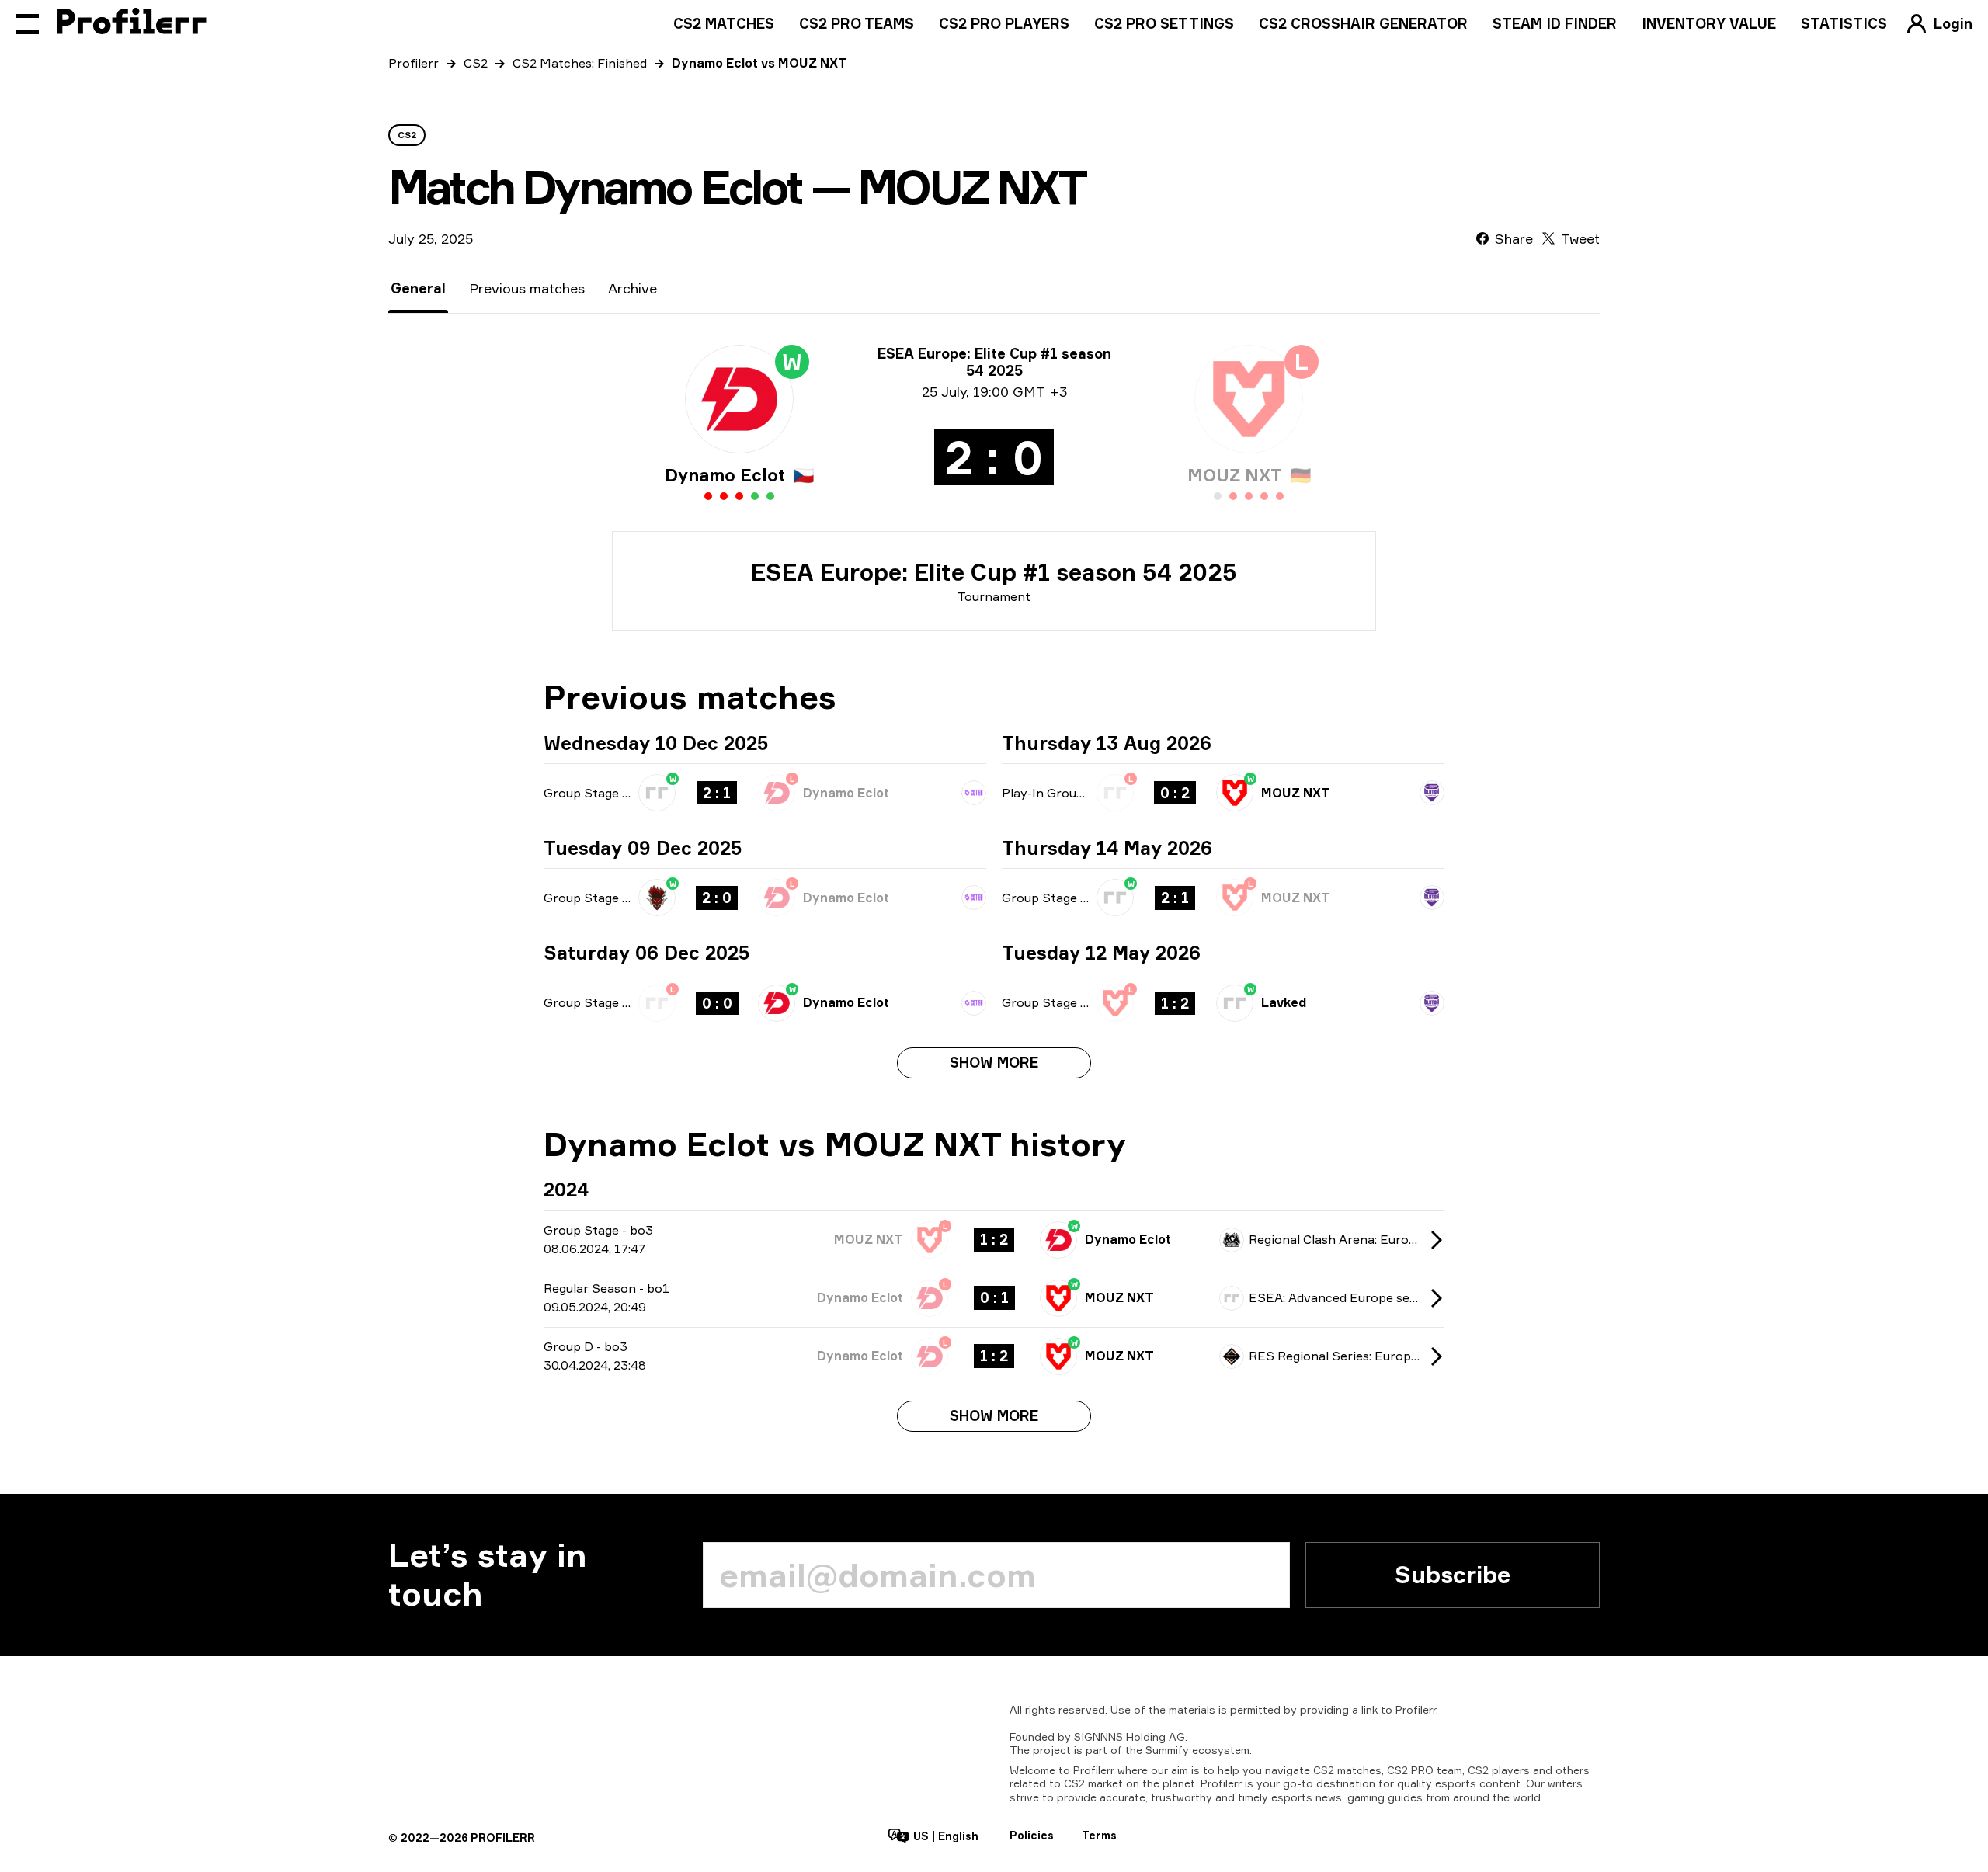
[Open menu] (27, 23)
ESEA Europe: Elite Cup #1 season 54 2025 (994, 572)
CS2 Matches (724, 23)
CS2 (476, 63)
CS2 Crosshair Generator (1363, 23)
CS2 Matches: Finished (580, 63)
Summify (1167, 1750)
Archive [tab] (633, 288)
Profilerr (414, 63)
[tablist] (524, 288)
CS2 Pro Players (1004, 23)
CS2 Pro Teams (857, 23)
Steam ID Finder (1555, 23)
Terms (1099, 1835)
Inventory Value (1709, 23)
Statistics (1844, 23)
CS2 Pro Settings (1164, 23)
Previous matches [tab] (527, 288)
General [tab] (418, 288)
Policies (1032, 1835)
